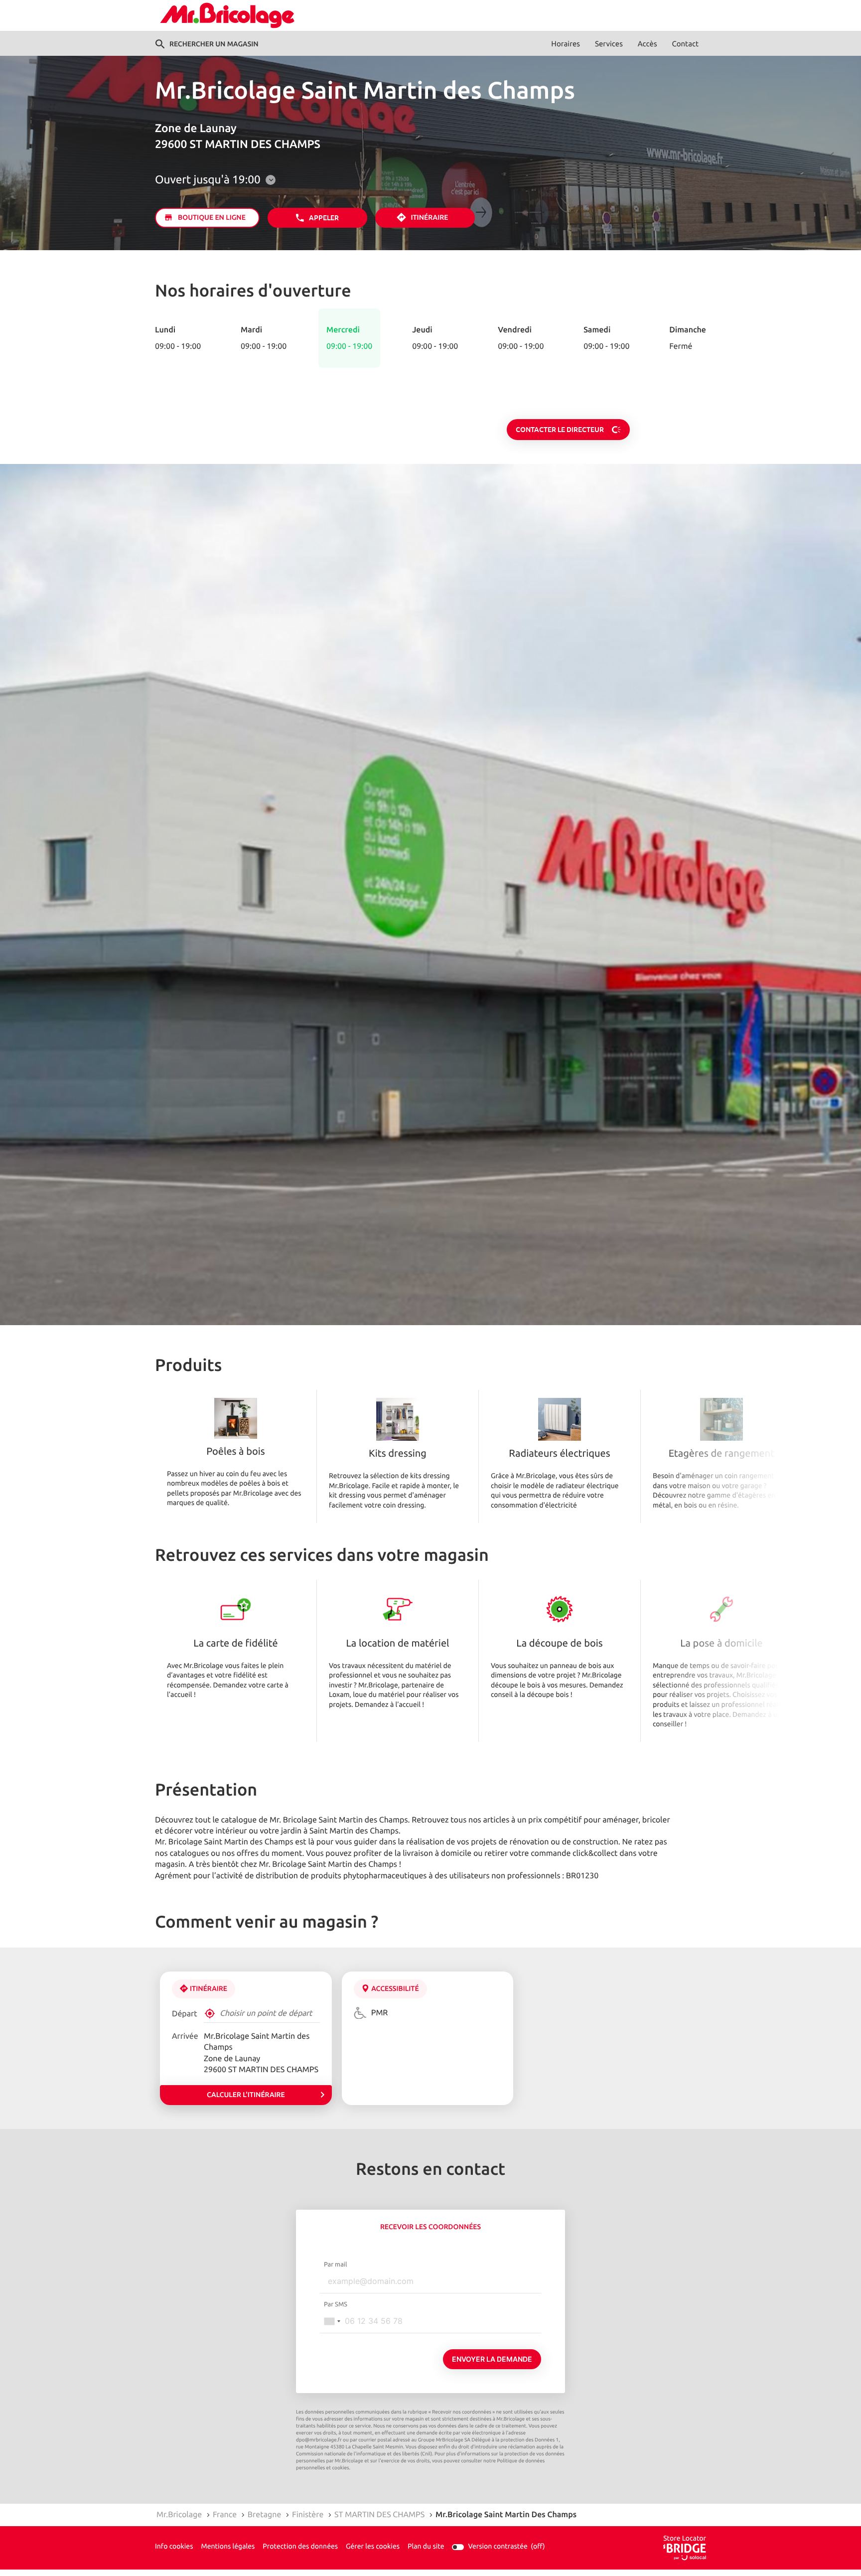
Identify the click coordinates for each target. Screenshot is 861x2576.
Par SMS (336, 2304)
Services (609, 44)
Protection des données (300, 2547)
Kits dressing (398, 1454)
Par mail (336, 2265)
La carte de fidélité (235, 1644)
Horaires (566, 44)
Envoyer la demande (492, 2359)
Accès (647, 44)
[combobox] (332, 2321)
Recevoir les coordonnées (430, 2227)
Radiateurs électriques (559, 1454)
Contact (685, 44)
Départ (185, 2014)
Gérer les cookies (373, 2547)
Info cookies (174, 2547)
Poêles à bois (235, 1452)
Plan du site (426, 2547)
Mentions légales (228, 2547)
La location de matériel (397, 1644)
